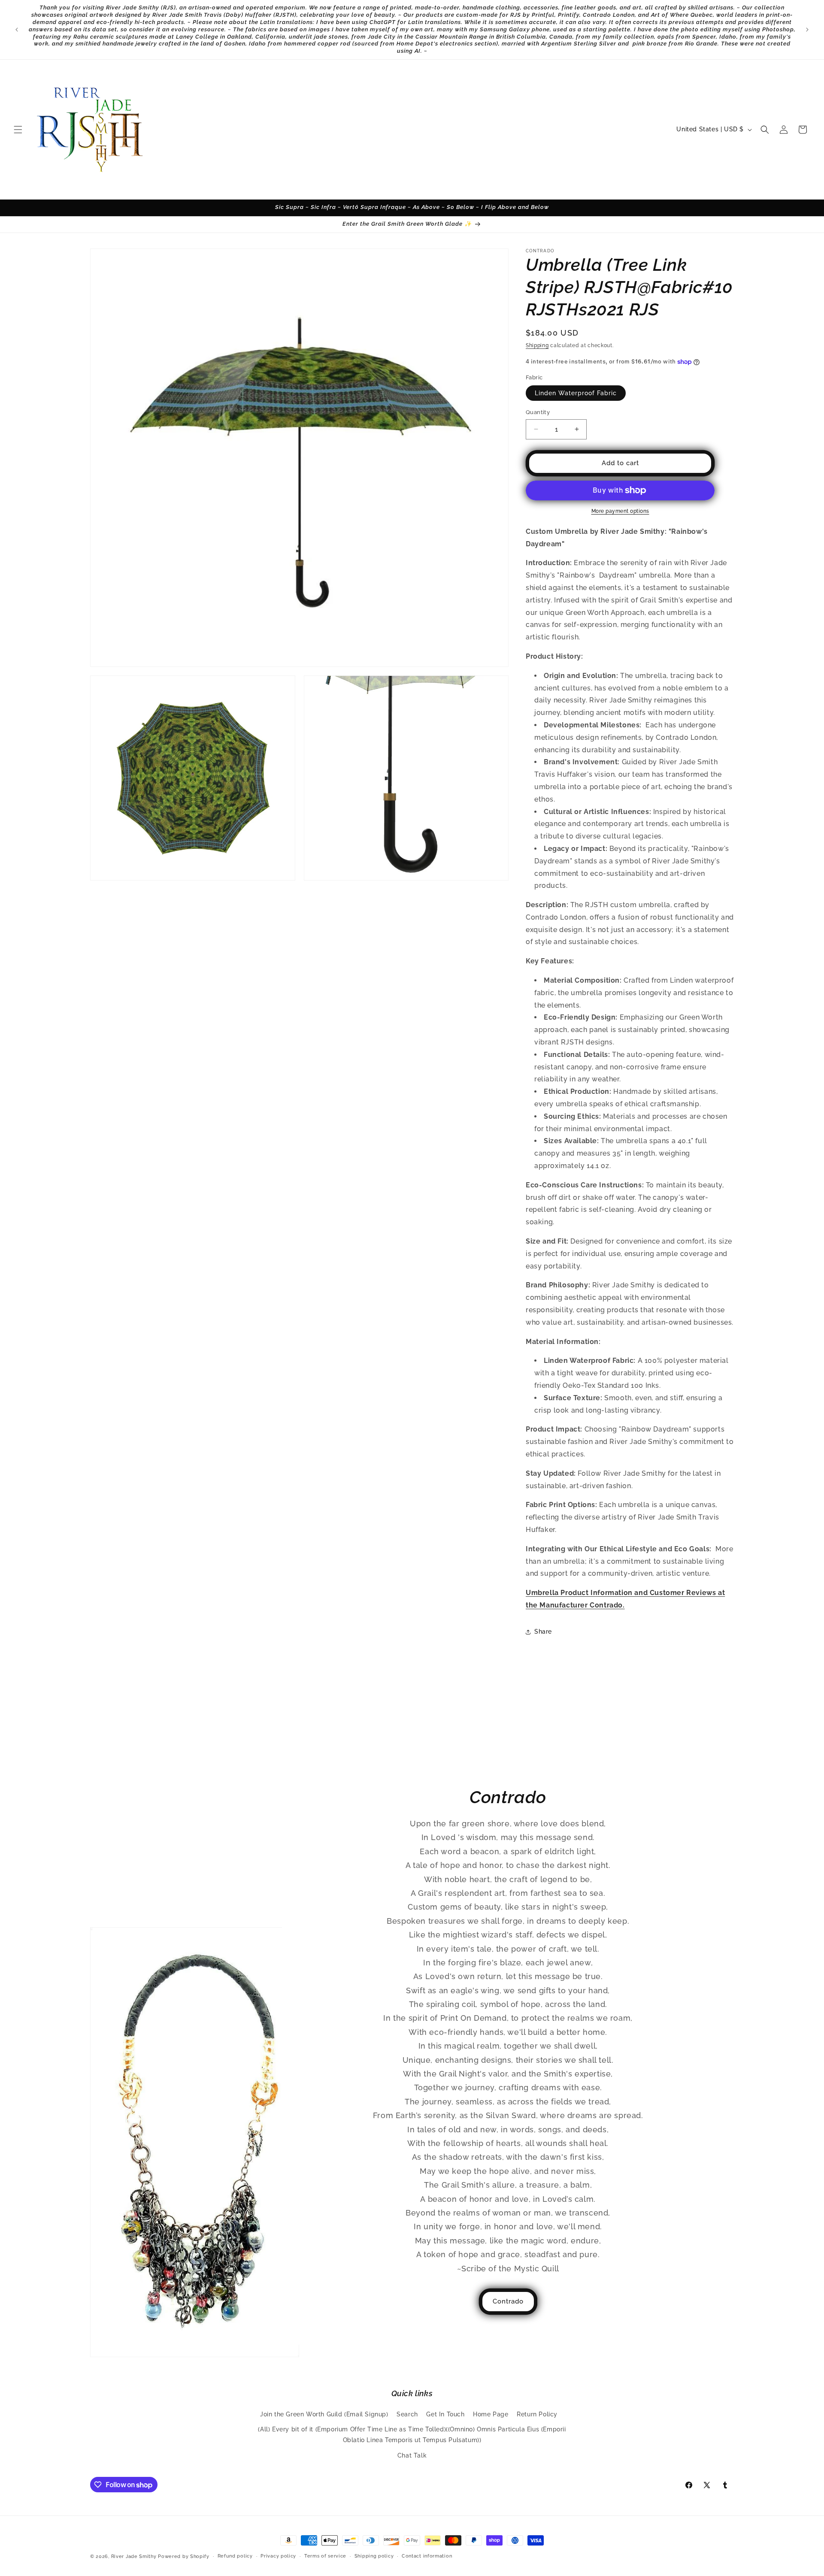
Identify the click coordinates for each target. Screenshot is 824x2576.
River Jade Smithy (134, 2556)
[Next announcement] (807, 30)
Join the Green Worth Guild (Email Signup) (324, 2414)
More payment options (620, 511)
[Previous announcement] (17, 30)
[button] (18, 130)
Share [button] (543, 1632)
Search (407, 2414)
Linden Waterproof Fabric (576, 393)
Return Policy (537, 2414)
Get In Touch (445, 2414)
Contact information (427, 2556)
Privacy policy (278, 2556)
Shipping (537, 345)
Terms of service (325, 2556)
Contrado (508, 2301)
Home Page (491, 2414)
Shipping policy (374, 2556)
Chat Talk (412, 2455)
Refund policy (235, 2556)
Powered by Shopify (184, 2556)
